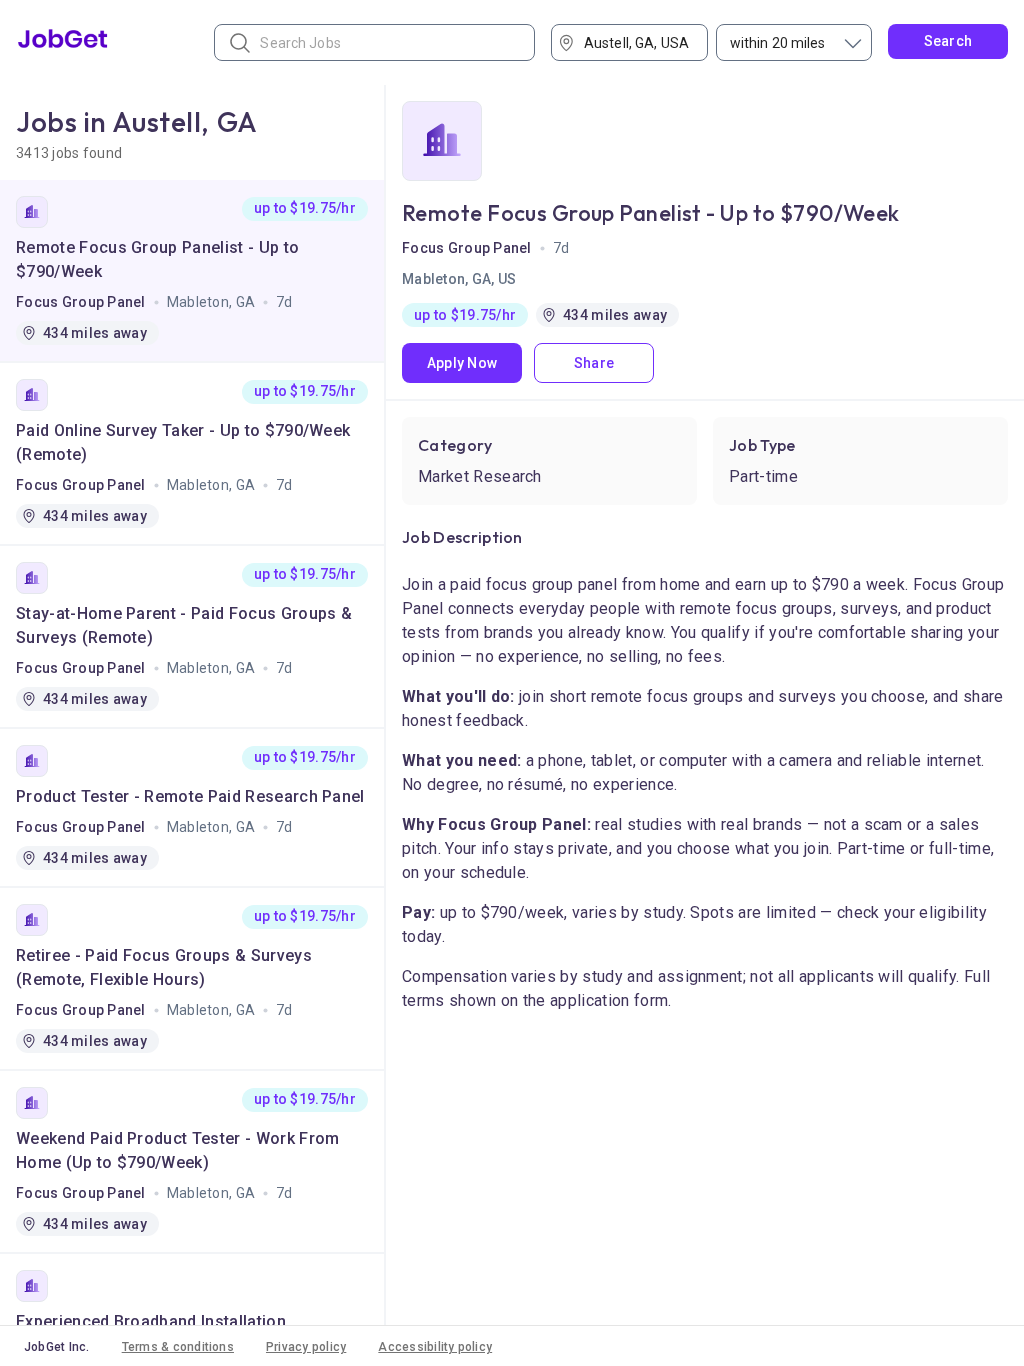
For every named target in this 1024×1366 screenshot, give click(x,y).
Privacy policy (306, 1347)
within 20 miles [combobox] (778, 43)
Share (594, 363)
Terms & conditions (178, 1347)
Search (948, 41)
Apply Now (462, 363)
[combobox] (636, 42)
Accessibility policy (435, 1347)
